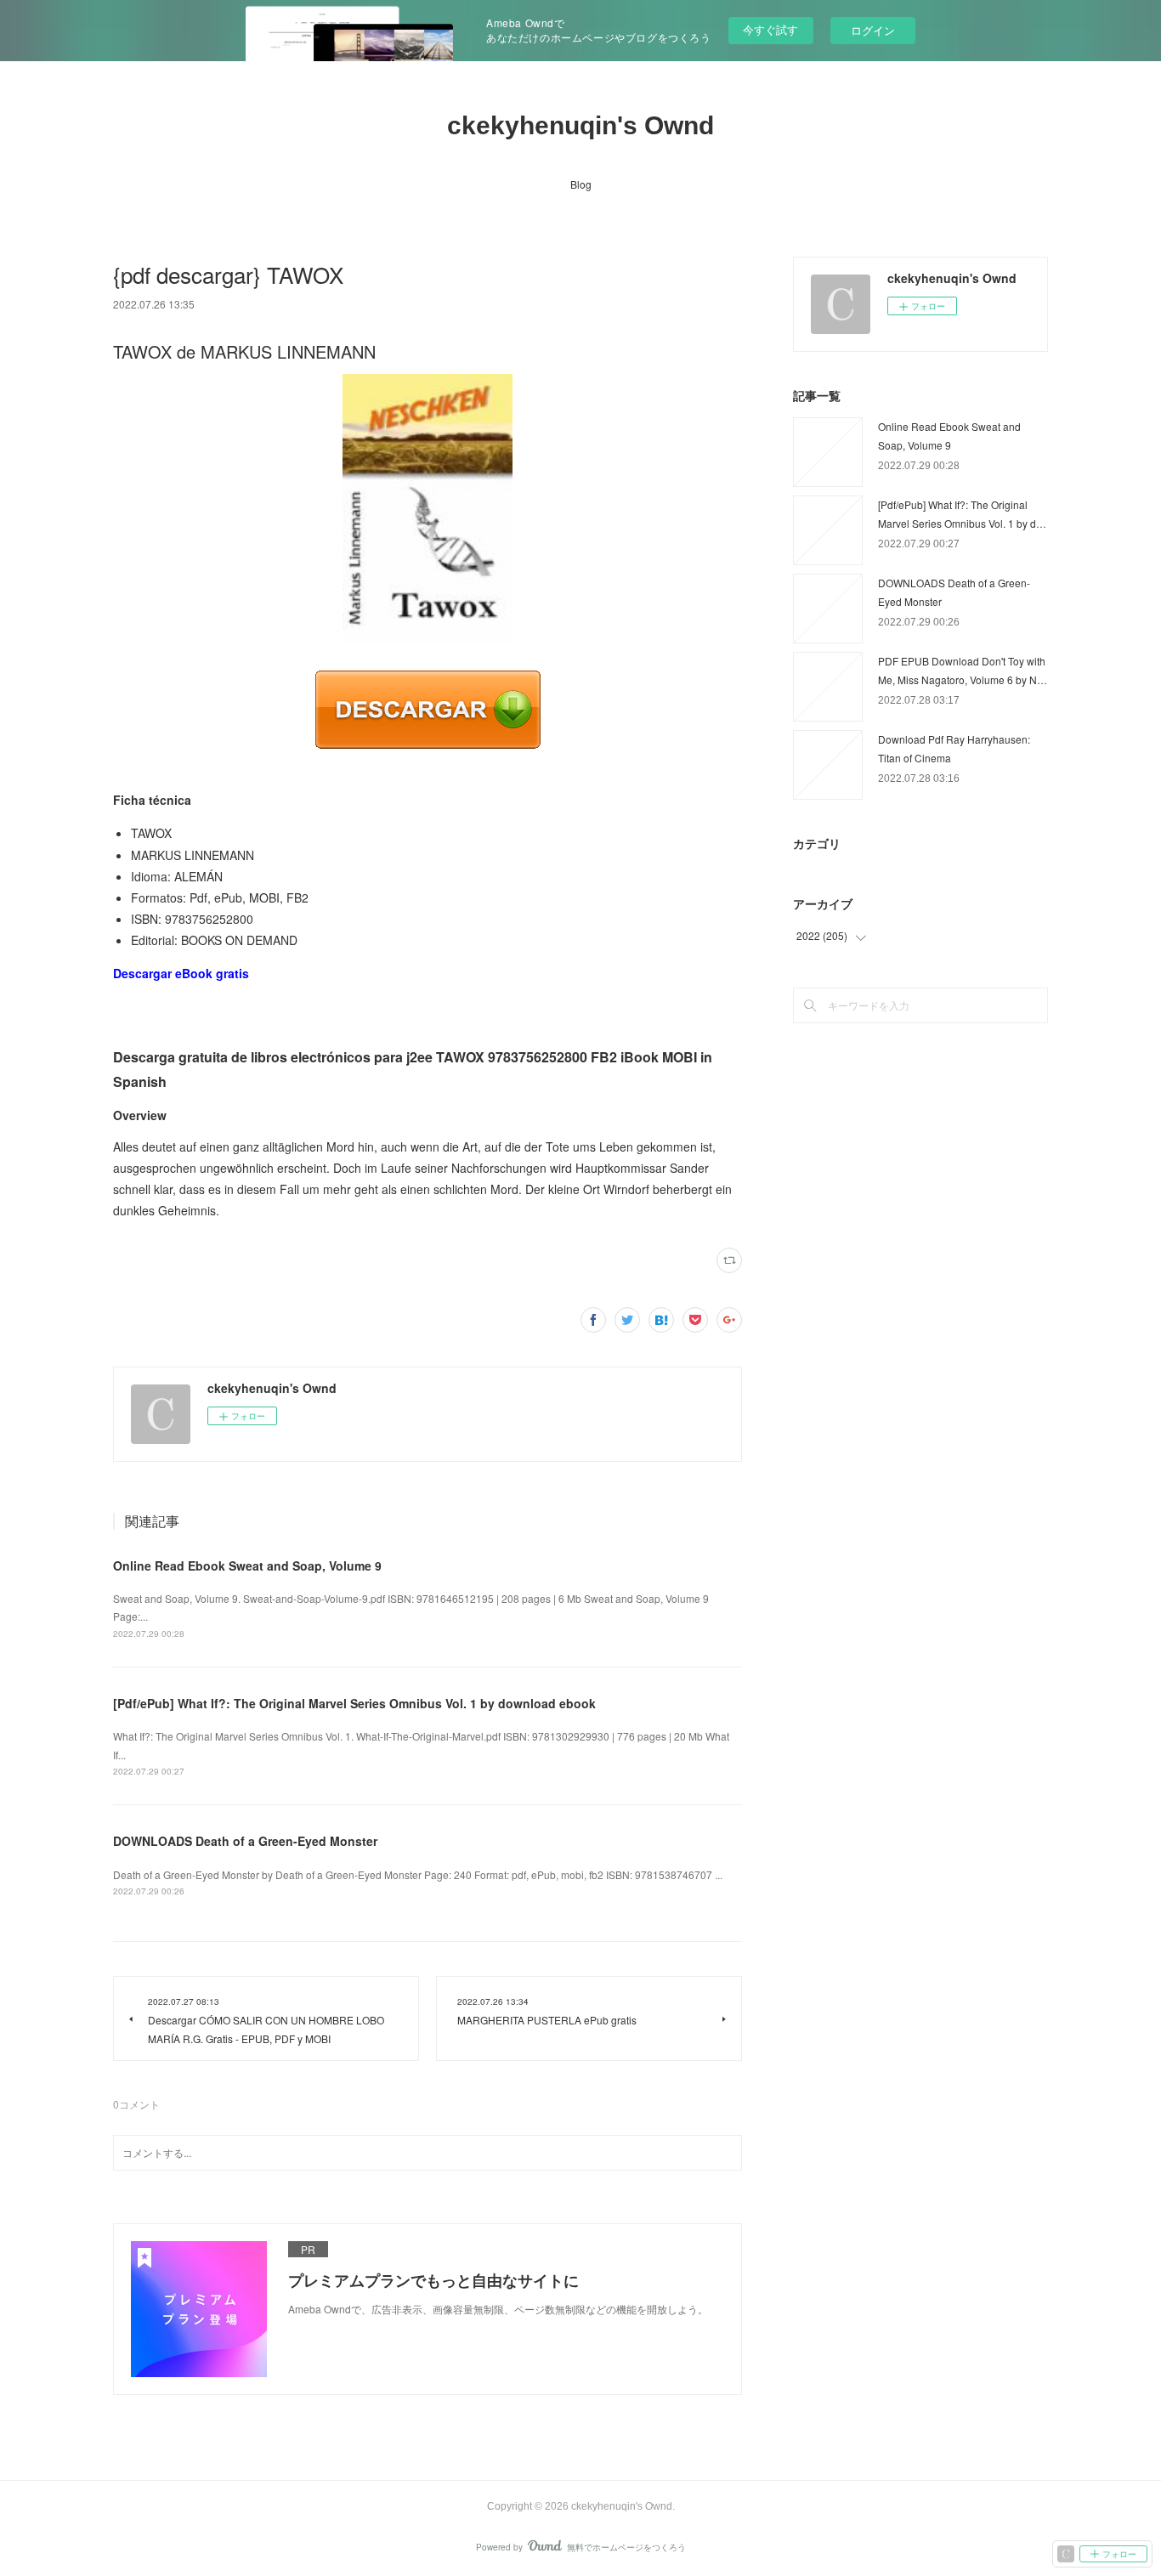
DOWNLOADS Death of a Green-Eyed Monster (245, 1841)
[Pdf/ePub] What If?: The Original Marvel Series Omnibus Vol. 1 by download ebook (354, 1703)
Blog (581, 184)
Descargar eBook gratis (181, 973)
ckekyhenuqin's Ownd (580, 125)
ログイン (873, 30)
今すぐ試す (770, 29)
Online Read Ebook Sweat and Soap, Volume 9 (247, 1565)
